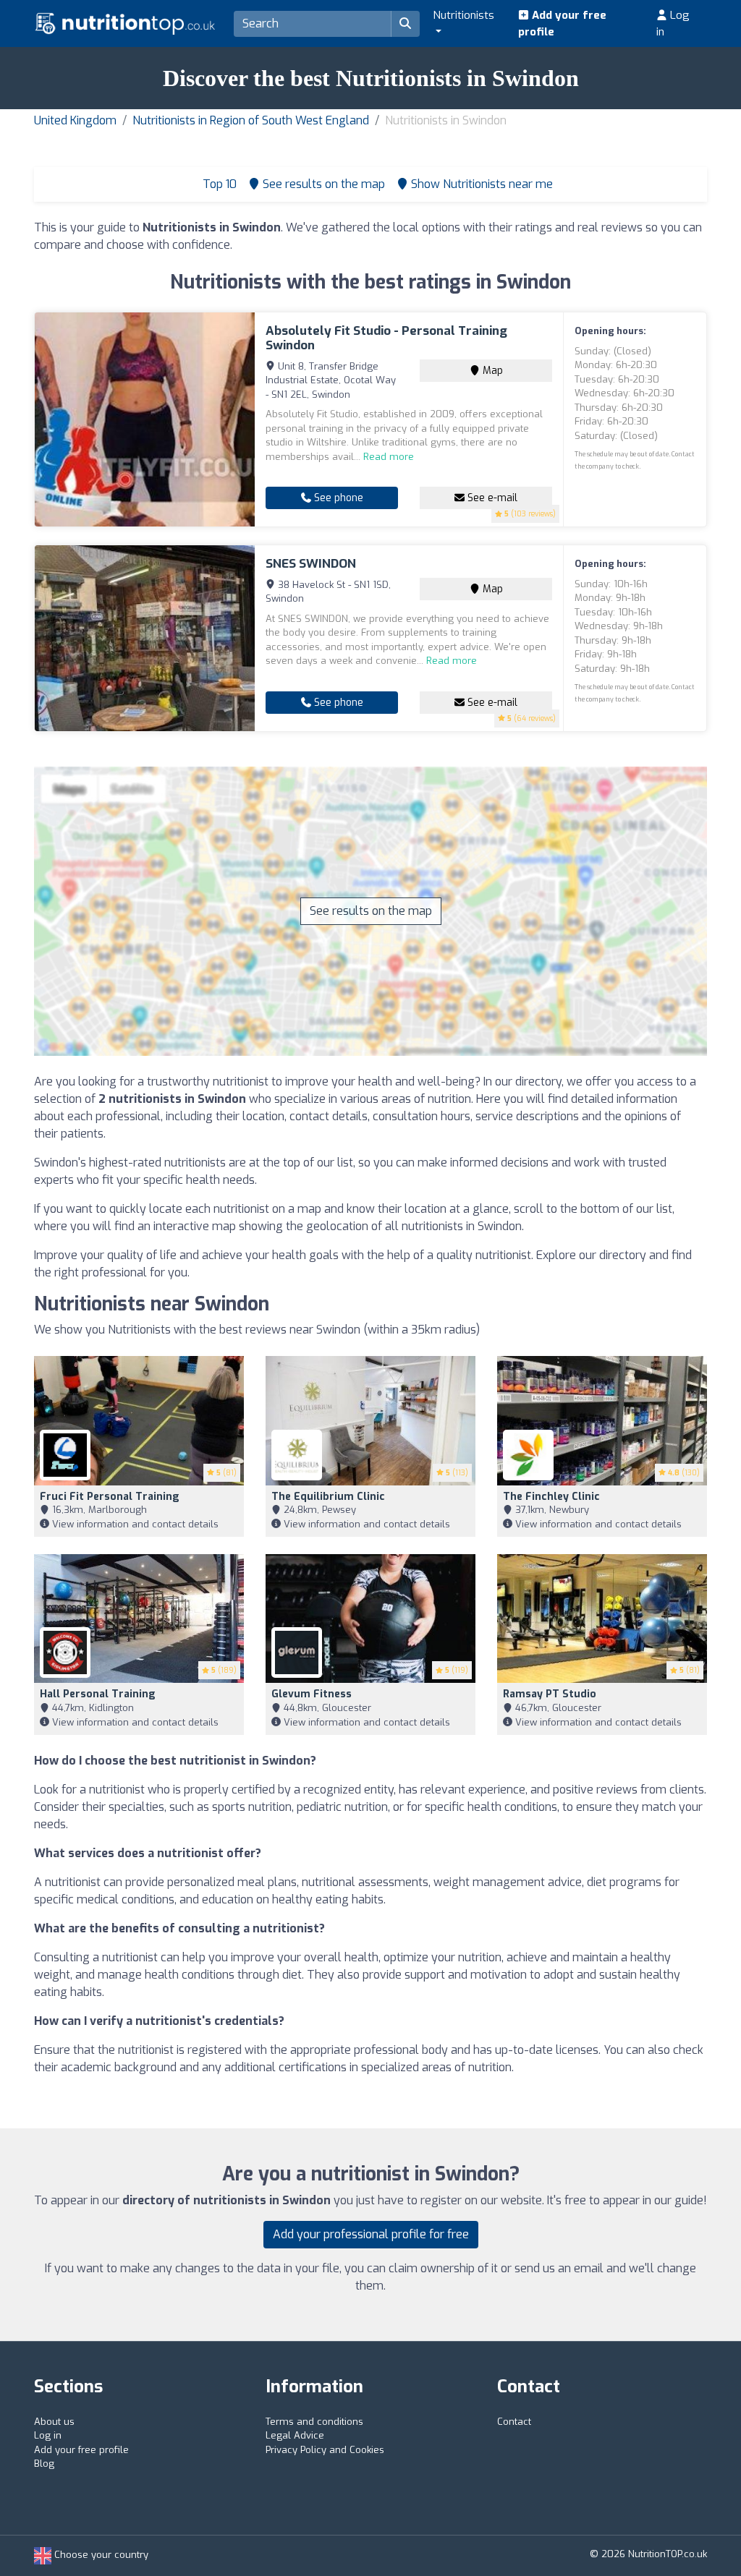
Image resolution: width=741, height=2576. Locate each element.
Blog (44, 2464)
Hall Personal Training (98, 1694)
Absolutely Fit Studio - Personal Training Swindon (386, 338)
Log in (673, 24)
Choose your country (100, 2555)
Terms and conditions (314, 2422)
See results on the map (371, 911)
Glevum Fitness (312, 1694)
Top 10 (218, 184)
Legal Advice (295, 2435)
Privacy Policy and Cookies (325, 2450)
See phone (337, 498)
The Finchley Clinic (551, 1497)
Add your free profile (562, 24)
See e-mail (491, 498)
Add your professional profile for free (371, 2234)
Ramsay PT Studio (550, 1694)
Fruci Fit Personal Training (110, 1497)
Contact (514, 2422)
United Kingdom (75, 120)
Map (491, 371)
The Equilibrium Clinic (328, 1497)
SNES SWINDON (311, 564)
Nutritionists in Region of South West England (251, 120)
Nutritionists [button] (463, 15)
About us (54, 2422)
